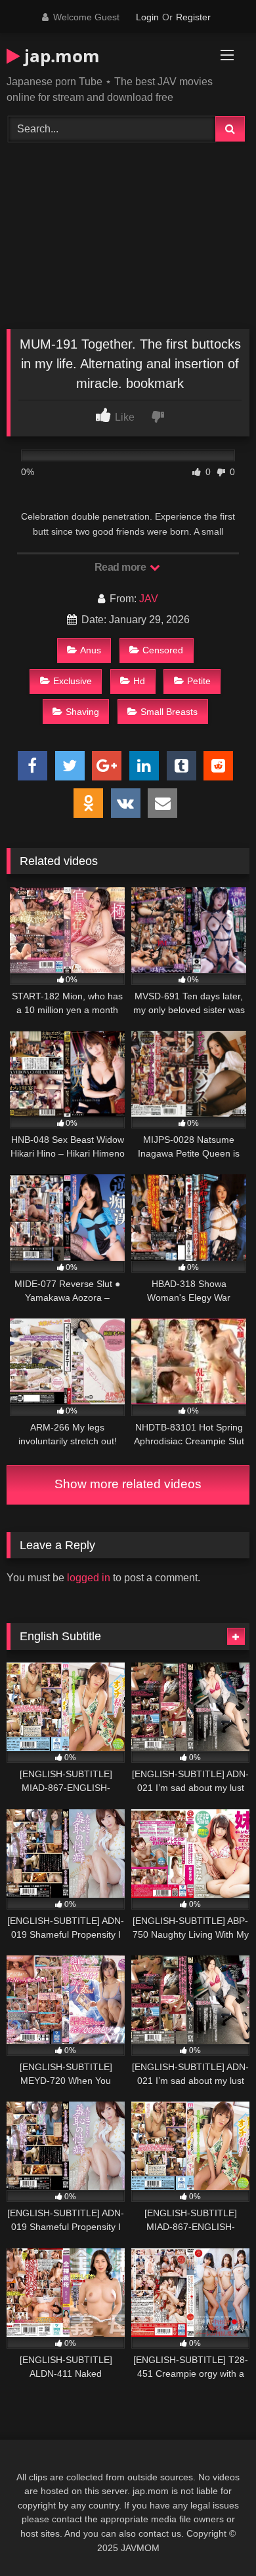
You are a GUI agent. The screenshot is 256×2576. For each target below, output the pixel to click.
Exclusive (73, 681)
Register (193, 17)
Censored (163, 650)
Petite (199, 681)
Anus (91, 650)
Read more (121, 567)
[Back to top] (215, 2537)
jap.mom (60, 56)
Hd (139, 681)
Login (147, 17)
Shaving (82, 712)
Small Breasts (169, 712)
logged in (89, 1578)
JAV (149, 599)
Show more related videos (128, 1484)
